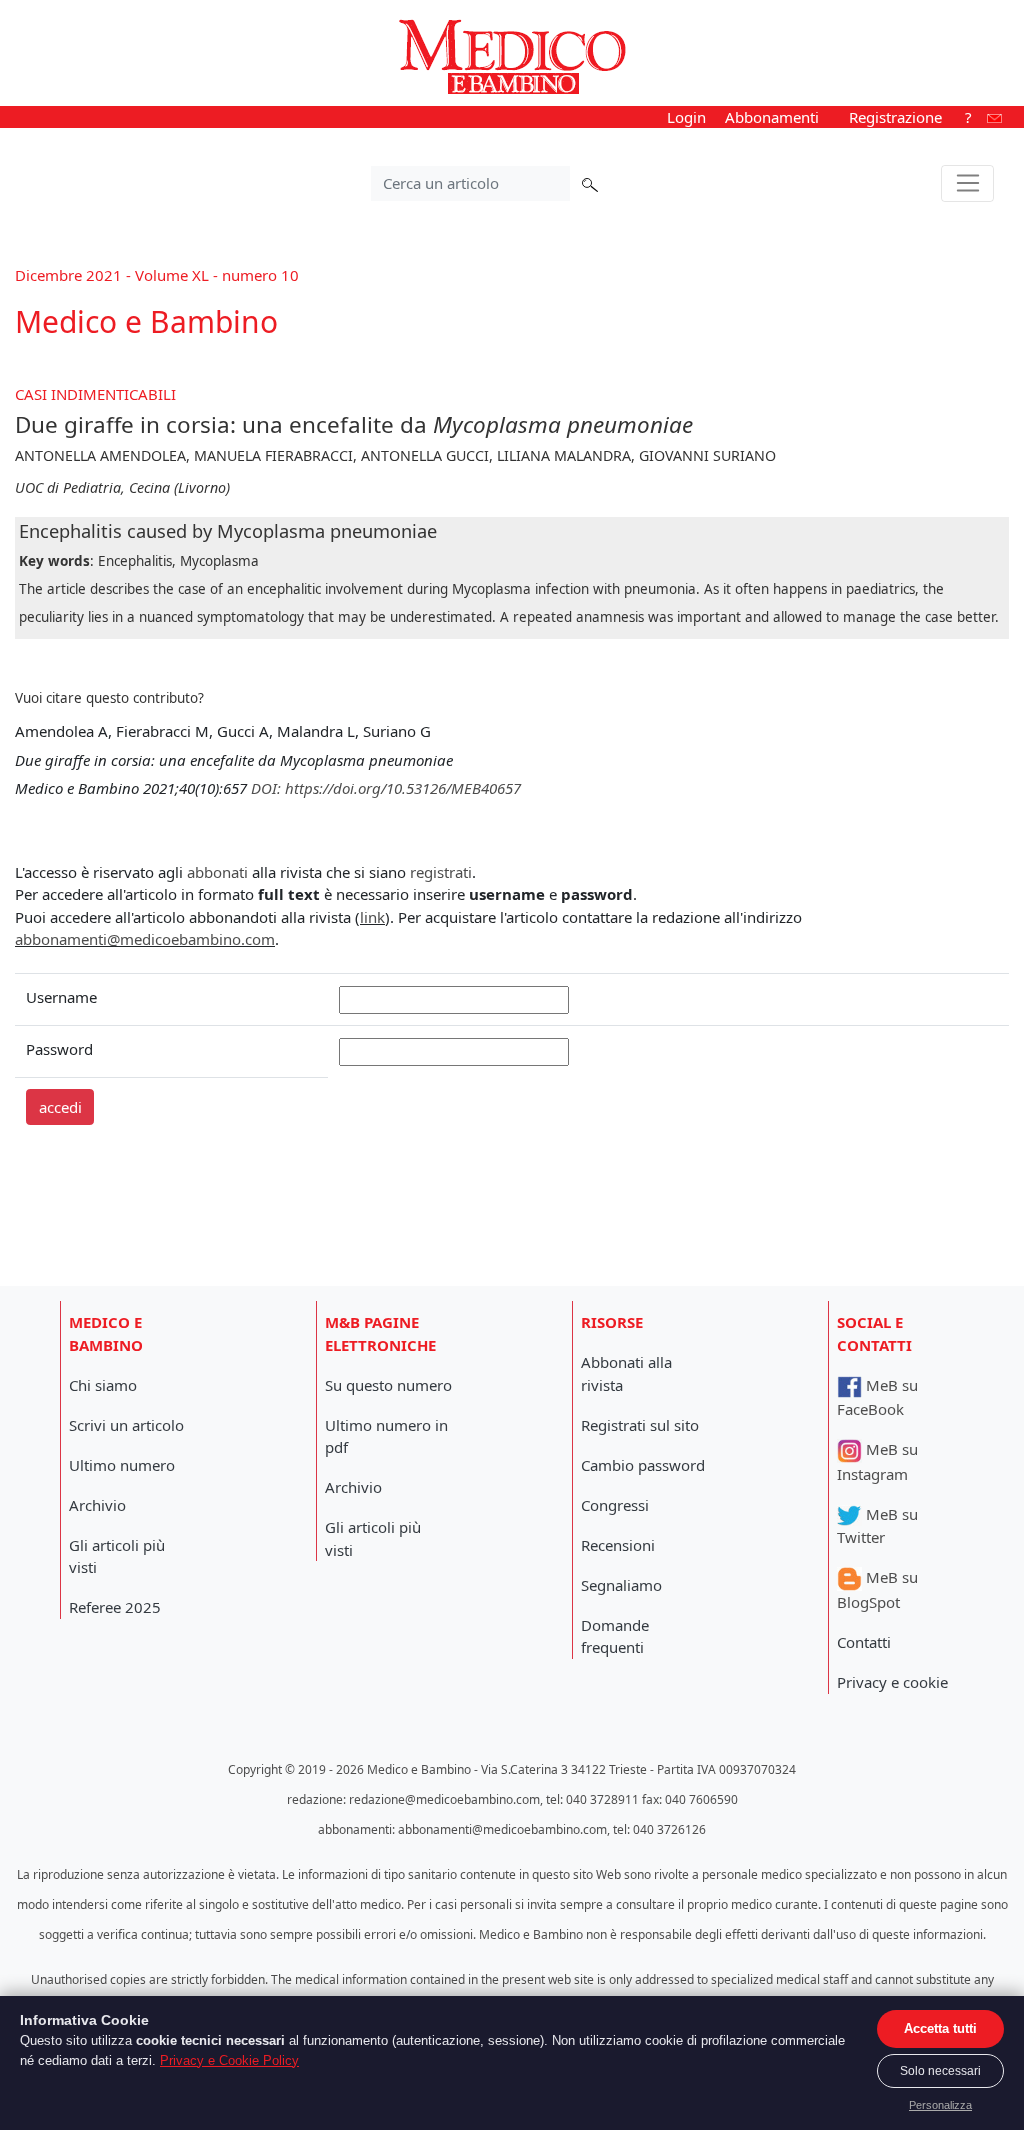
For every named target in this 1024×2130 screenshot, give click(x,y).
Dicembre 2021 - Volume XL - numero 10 (157, 275)
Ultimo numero (122, 1465)
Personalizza (940, 2105)
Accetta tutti (940, 2028)
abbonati (217, 872)
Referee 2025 (115, 1607)
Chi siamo (103, 1385)
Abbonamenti (772, 117)
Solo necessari (940, 2071)
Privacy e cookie (892, 1682)
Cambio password (643, 1465)
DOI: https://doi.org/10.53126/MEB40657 (386, 788)
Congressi (615, 1505)
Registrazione (895, 117)
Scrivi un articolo (126, 1425)
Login (686, 117)
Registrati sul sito (640, 1425)
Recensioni (618, 1545)
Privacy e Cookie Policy (229, 2060)
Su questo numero (388, 1385)
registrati (441, 872)
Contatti (864, 1642)
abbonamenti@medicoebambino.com (145, 939)
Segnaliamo (621, 1585)
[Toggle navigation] (967, 184)
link (372, 917)
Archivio (97, 1505)
